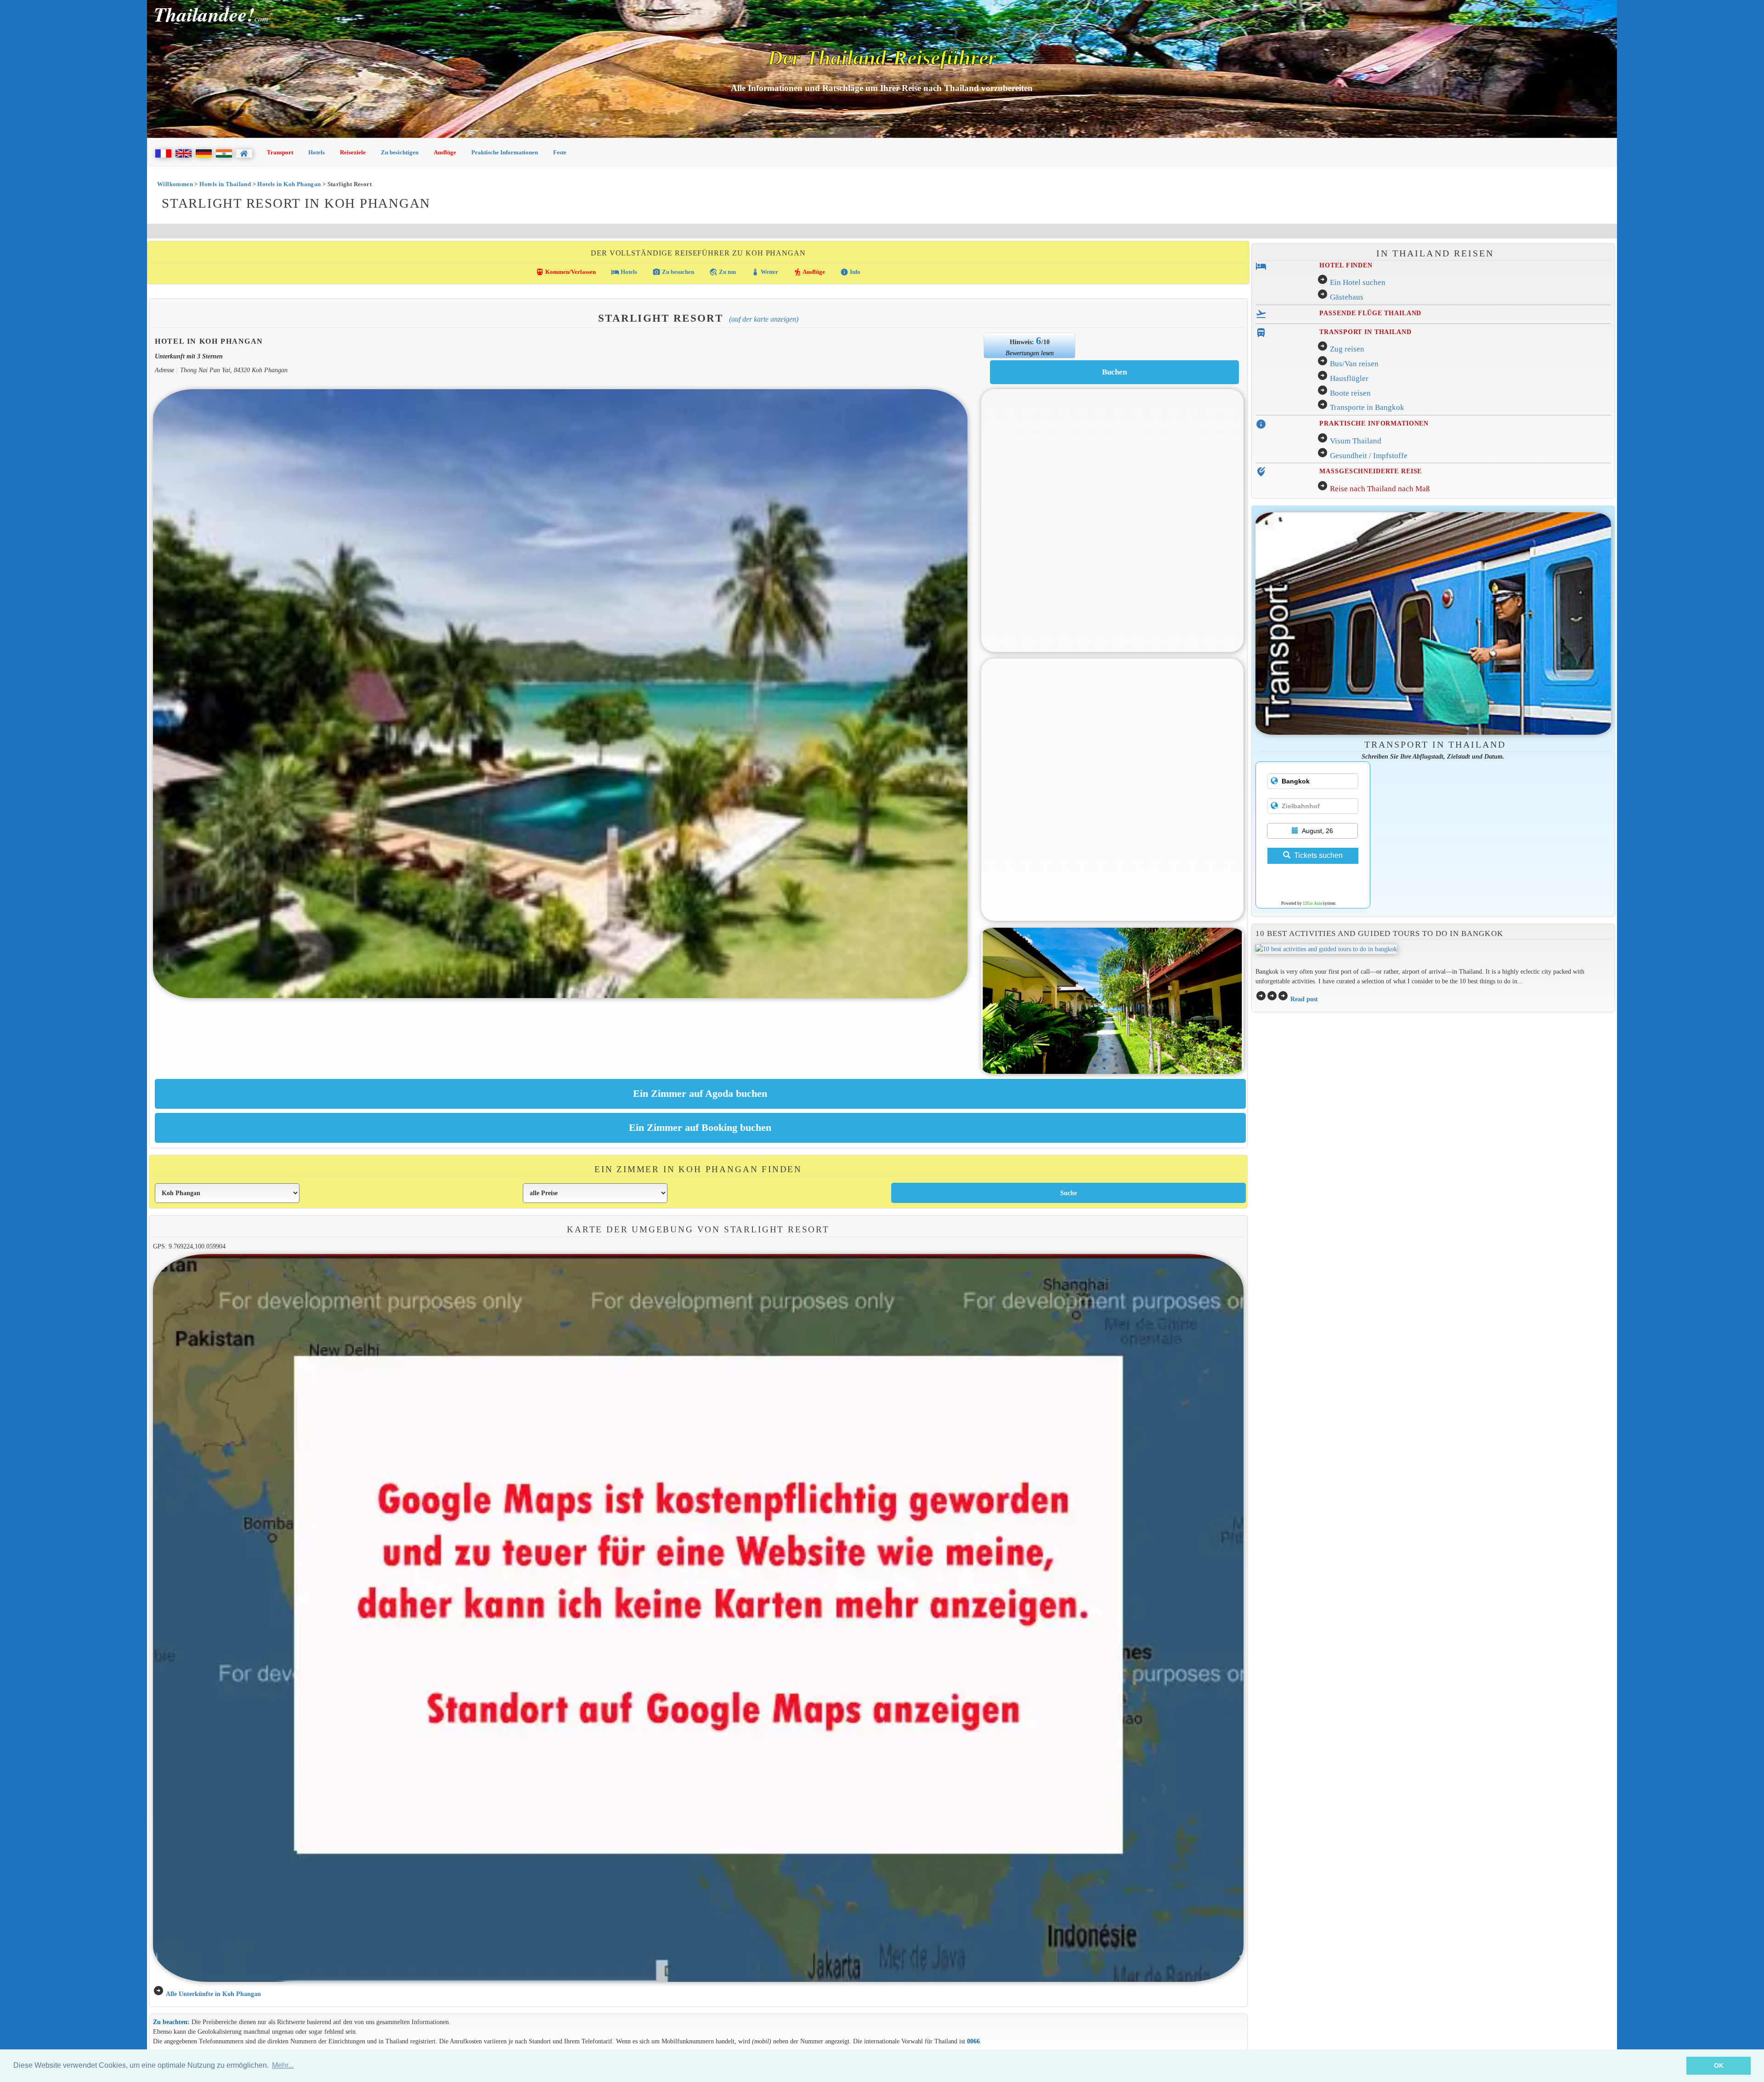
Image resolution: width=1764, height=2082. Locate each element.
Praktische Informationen (505, 152)
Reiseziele (353, 152)
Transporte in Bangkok (1367, 407)
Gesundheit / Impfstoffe (1369, 456)
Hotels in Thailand (225, 184)
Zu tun (723, 272)
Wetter (765, 272)
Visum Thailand (1356, 441)
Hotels (317, 152)
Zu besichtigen (400, 152)
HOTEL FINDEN (1346, 265)
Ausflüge (445, 152)
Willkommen (175, 184)
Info (850, 272)
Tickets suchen (1318, 855)
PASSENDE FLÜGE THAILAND (1370, 313)
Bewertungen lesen (1030, 353)
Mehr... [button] (283, 2065)
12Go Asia (1312, 903)
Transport (280, 152)
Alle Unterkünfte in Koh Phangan (213, 1994)
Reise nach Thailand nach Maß (1380, 489)
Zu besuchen (673, 272)
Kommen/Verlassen (566, 272)
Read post (1304, 999)
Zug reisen (1347, 349)
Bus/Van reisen (1354, 364)
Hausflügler (1349, 378)
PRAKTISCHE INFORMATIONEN (1374, 423)
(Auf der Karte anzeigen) (764, 319)
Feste (560, 152)
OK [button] (1719, 2065)
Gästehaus (1347, 297)
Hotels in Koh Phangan (289, 184)
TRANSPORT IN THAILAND (1365, 332)
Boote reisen (1350, 393)
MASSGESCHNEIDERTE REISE (1371, 471)
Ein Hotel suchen (1358, 282)
